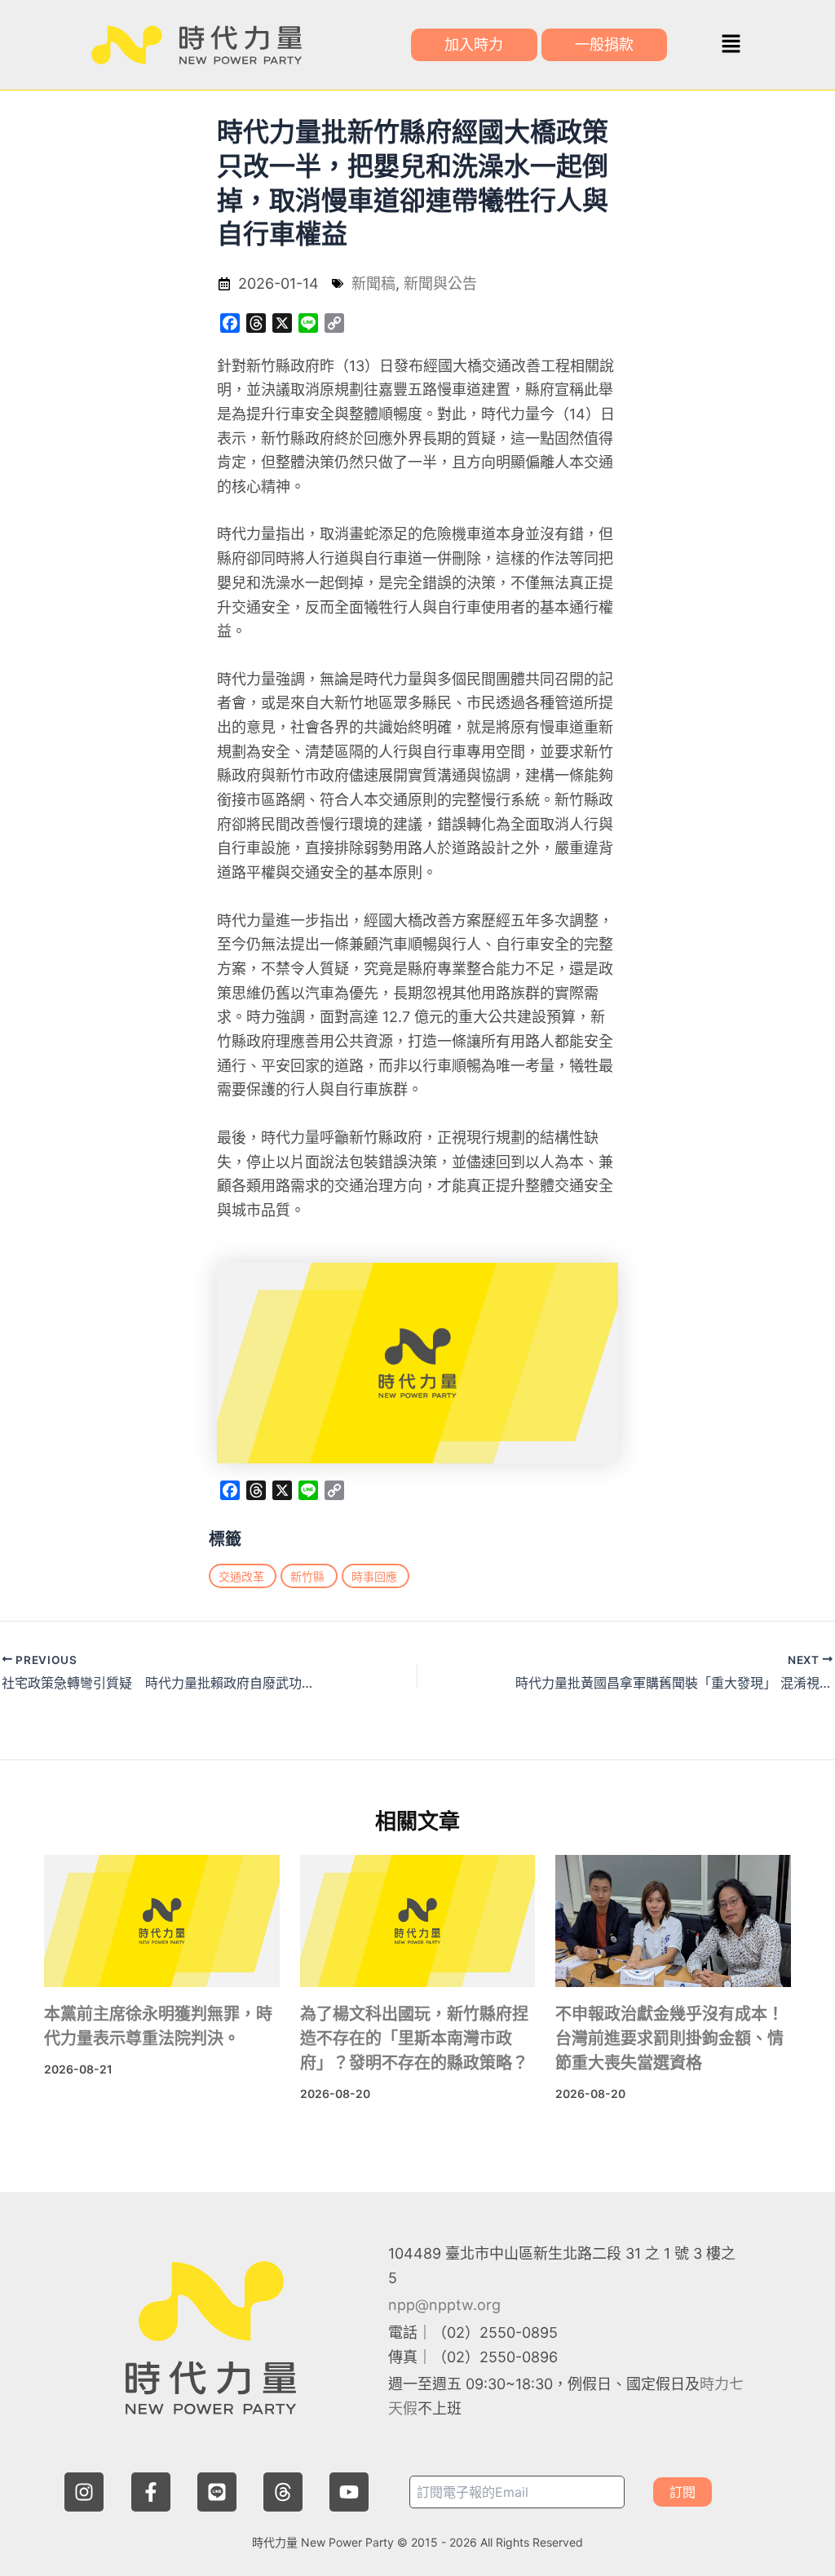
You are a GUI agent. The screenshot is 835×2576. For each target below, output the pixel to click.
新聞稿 (373, 283)
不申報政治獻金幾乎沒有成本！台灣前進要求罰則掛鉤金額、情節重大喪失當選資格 (669, 2038)
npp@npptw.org (444, 2305)
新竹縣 (307, 1576)
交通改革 (241, 1576)
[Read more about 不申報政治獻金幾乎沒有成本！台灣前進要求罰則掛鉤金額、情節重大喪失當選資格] (673, 1921)
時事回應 (374, 1576)
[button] (731, 44)
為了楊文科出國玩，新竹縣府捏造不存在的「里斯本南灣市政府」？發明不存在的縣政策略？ (414, 2038)
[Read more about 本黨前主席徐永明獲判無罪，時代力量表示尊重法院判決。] (162, 1921)
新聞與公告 (440, 283)
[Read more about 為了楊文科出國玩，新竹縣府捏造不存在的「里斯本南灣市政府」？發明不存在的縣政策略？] (418, 1921)
